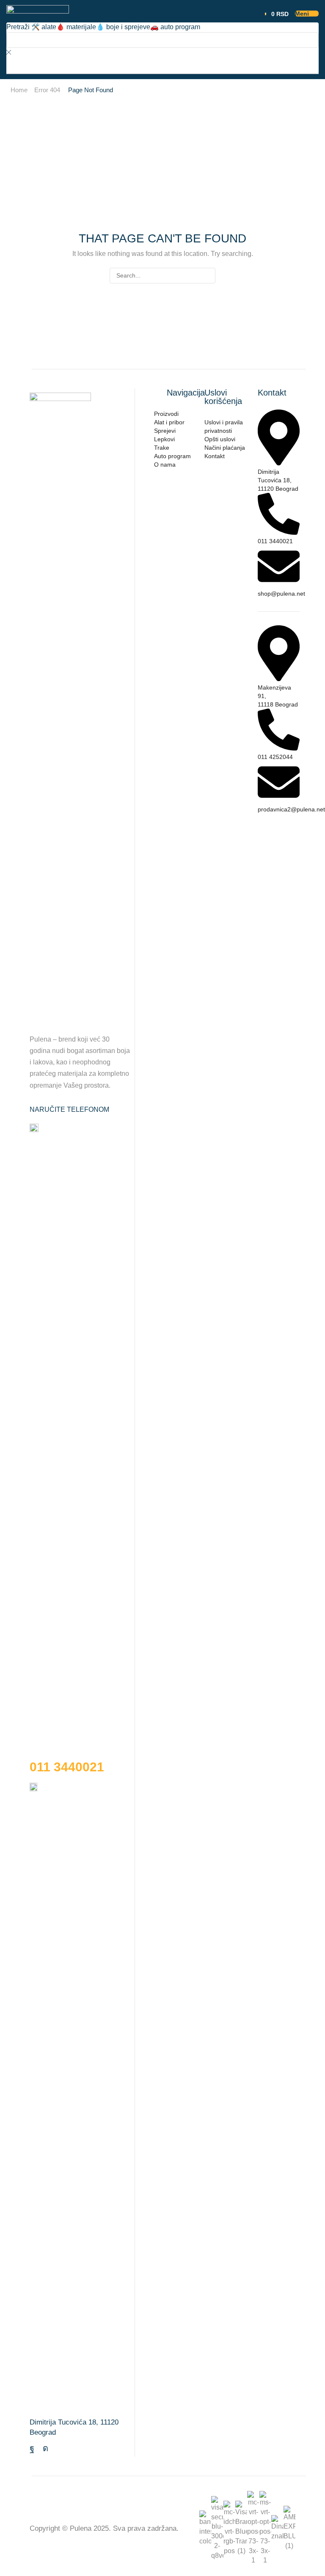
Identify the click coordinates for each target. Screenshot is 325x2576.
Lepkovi (164, 439)
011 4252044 (275, 757)
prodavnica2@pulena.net (291, 809)
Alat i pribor (169, 422)
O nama (165, 465)
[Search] (23, 65)
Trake (162, 448)
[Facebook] (32, 2448)
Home (19, 90)
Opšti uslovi (220, 439)
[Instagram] (45, 2448)
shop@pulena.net (281, 594)
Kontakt (215, 456)
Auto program (172, 456)
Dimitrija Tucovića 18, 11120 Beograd (278, 480)
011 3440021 (275, 541)
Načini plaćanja (225, 448)
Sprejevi (165, 431)
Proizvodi (166, 414)
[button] (274, 14)
